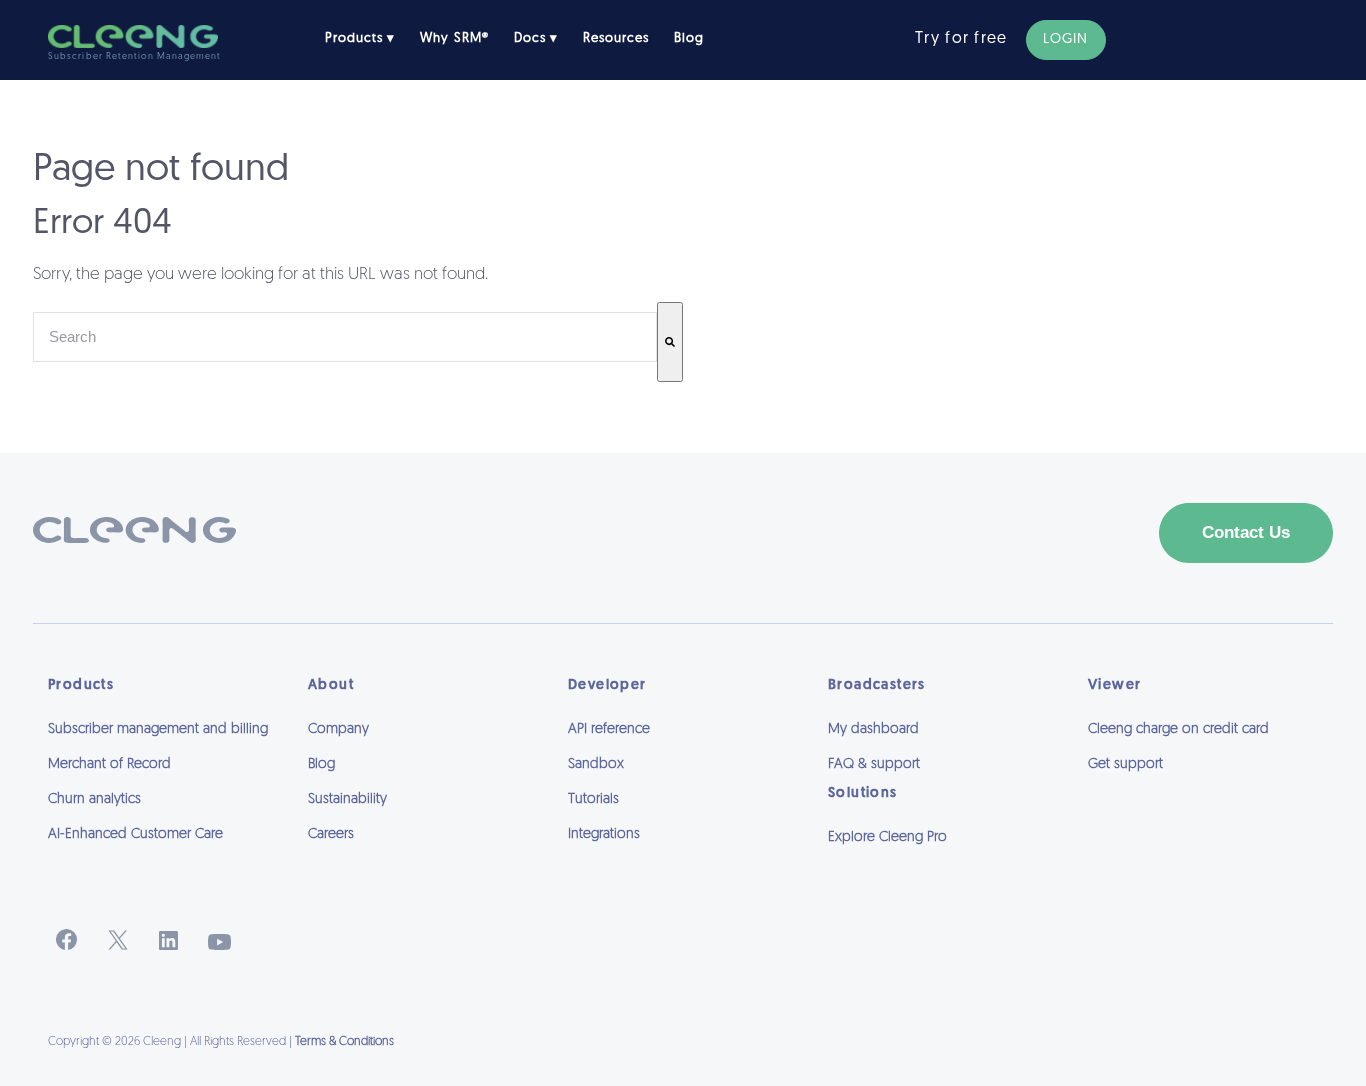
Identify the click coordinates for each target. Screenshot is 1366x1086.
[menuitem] (943, 865)
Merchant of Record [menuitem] (109, 764)
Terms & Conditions (344, 1042)
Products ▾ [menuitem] (360, 38)
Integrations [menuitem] (604, 834)
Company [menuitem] (338, 729)
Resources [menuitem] (616, 38)
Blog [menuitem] (689, 38)
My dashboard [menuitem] (873, 729)
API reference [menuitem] (609, 729)
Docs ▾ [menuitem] (536, 38)
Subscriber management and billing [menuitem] (158, 729)
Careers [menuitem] (331, 834)
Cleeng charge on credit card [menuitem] (1178, 729)
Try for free (961, 39)
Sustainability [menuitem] (347, 799)
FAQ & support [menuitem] (874, 764)
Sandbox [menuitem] (596, 764)
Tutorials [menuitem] (593, 799)
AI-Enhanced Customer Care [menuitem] (135, 834)
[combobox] (345, 337)
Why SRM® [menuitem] (454, 38)
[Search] (670, 342)
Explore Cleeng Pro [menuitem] (887, 837)
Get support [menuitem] (1125, 764)
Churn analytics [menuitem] (94, 799)
